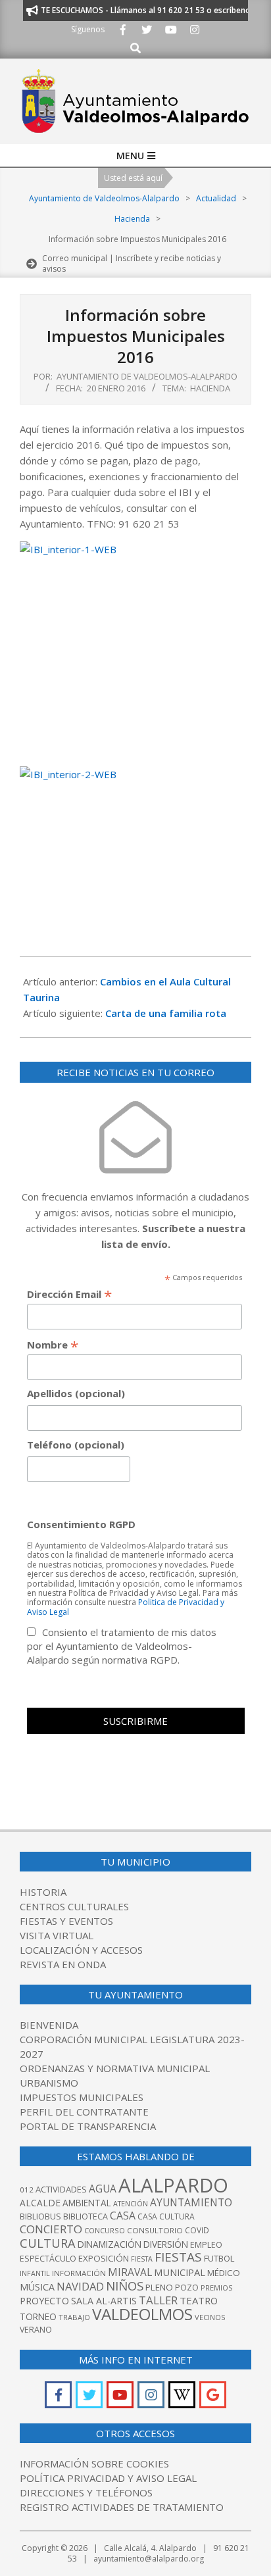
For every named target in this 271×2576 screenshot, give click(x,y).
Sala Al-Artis (104, 2301)
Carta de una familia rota (166, 1013)
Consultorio (155, 2230)
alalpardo (173, 2185)
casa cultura (166, 2217)
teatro (199, 2300)
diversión (166, 2244)
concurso (105, 2230)
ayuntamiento (191, 2202)
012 (27, 2190)
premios (216, 2288)
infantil (35, 2273)
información (79, 2273)
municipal (180, 2272)
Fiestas (178, 2257)
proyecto (44, 2301)
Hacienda (210, 388)
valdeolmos (142, 2314)
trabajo (74, 2317)
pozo (187, 2288)
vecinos (210, 2317)
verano (36, 2330)
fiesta (142, 2259)
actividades (61, 2189)
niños (125, 2286)
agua (103, 2189)
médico (224, 2273)
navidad (80, 2286)
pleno (159, 2287)
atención (131, 2203)
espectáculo (48, 2259)
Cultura (48, 2243)
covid (197, 2230)
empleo (206, 2245)
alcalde (40, 2203)
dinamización (110, 2244)
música (37, 2287)
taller (158, 2300)
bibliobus (40, 2216)
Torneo (38, 2316)
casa (123, 2216)
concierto (51, 2229)
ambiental (87, 2203)
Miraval (130, 2272)
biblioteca (86, 2217)
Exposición (104, 2258)
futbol (219, 2258)
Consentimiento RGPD (81, 1524)
